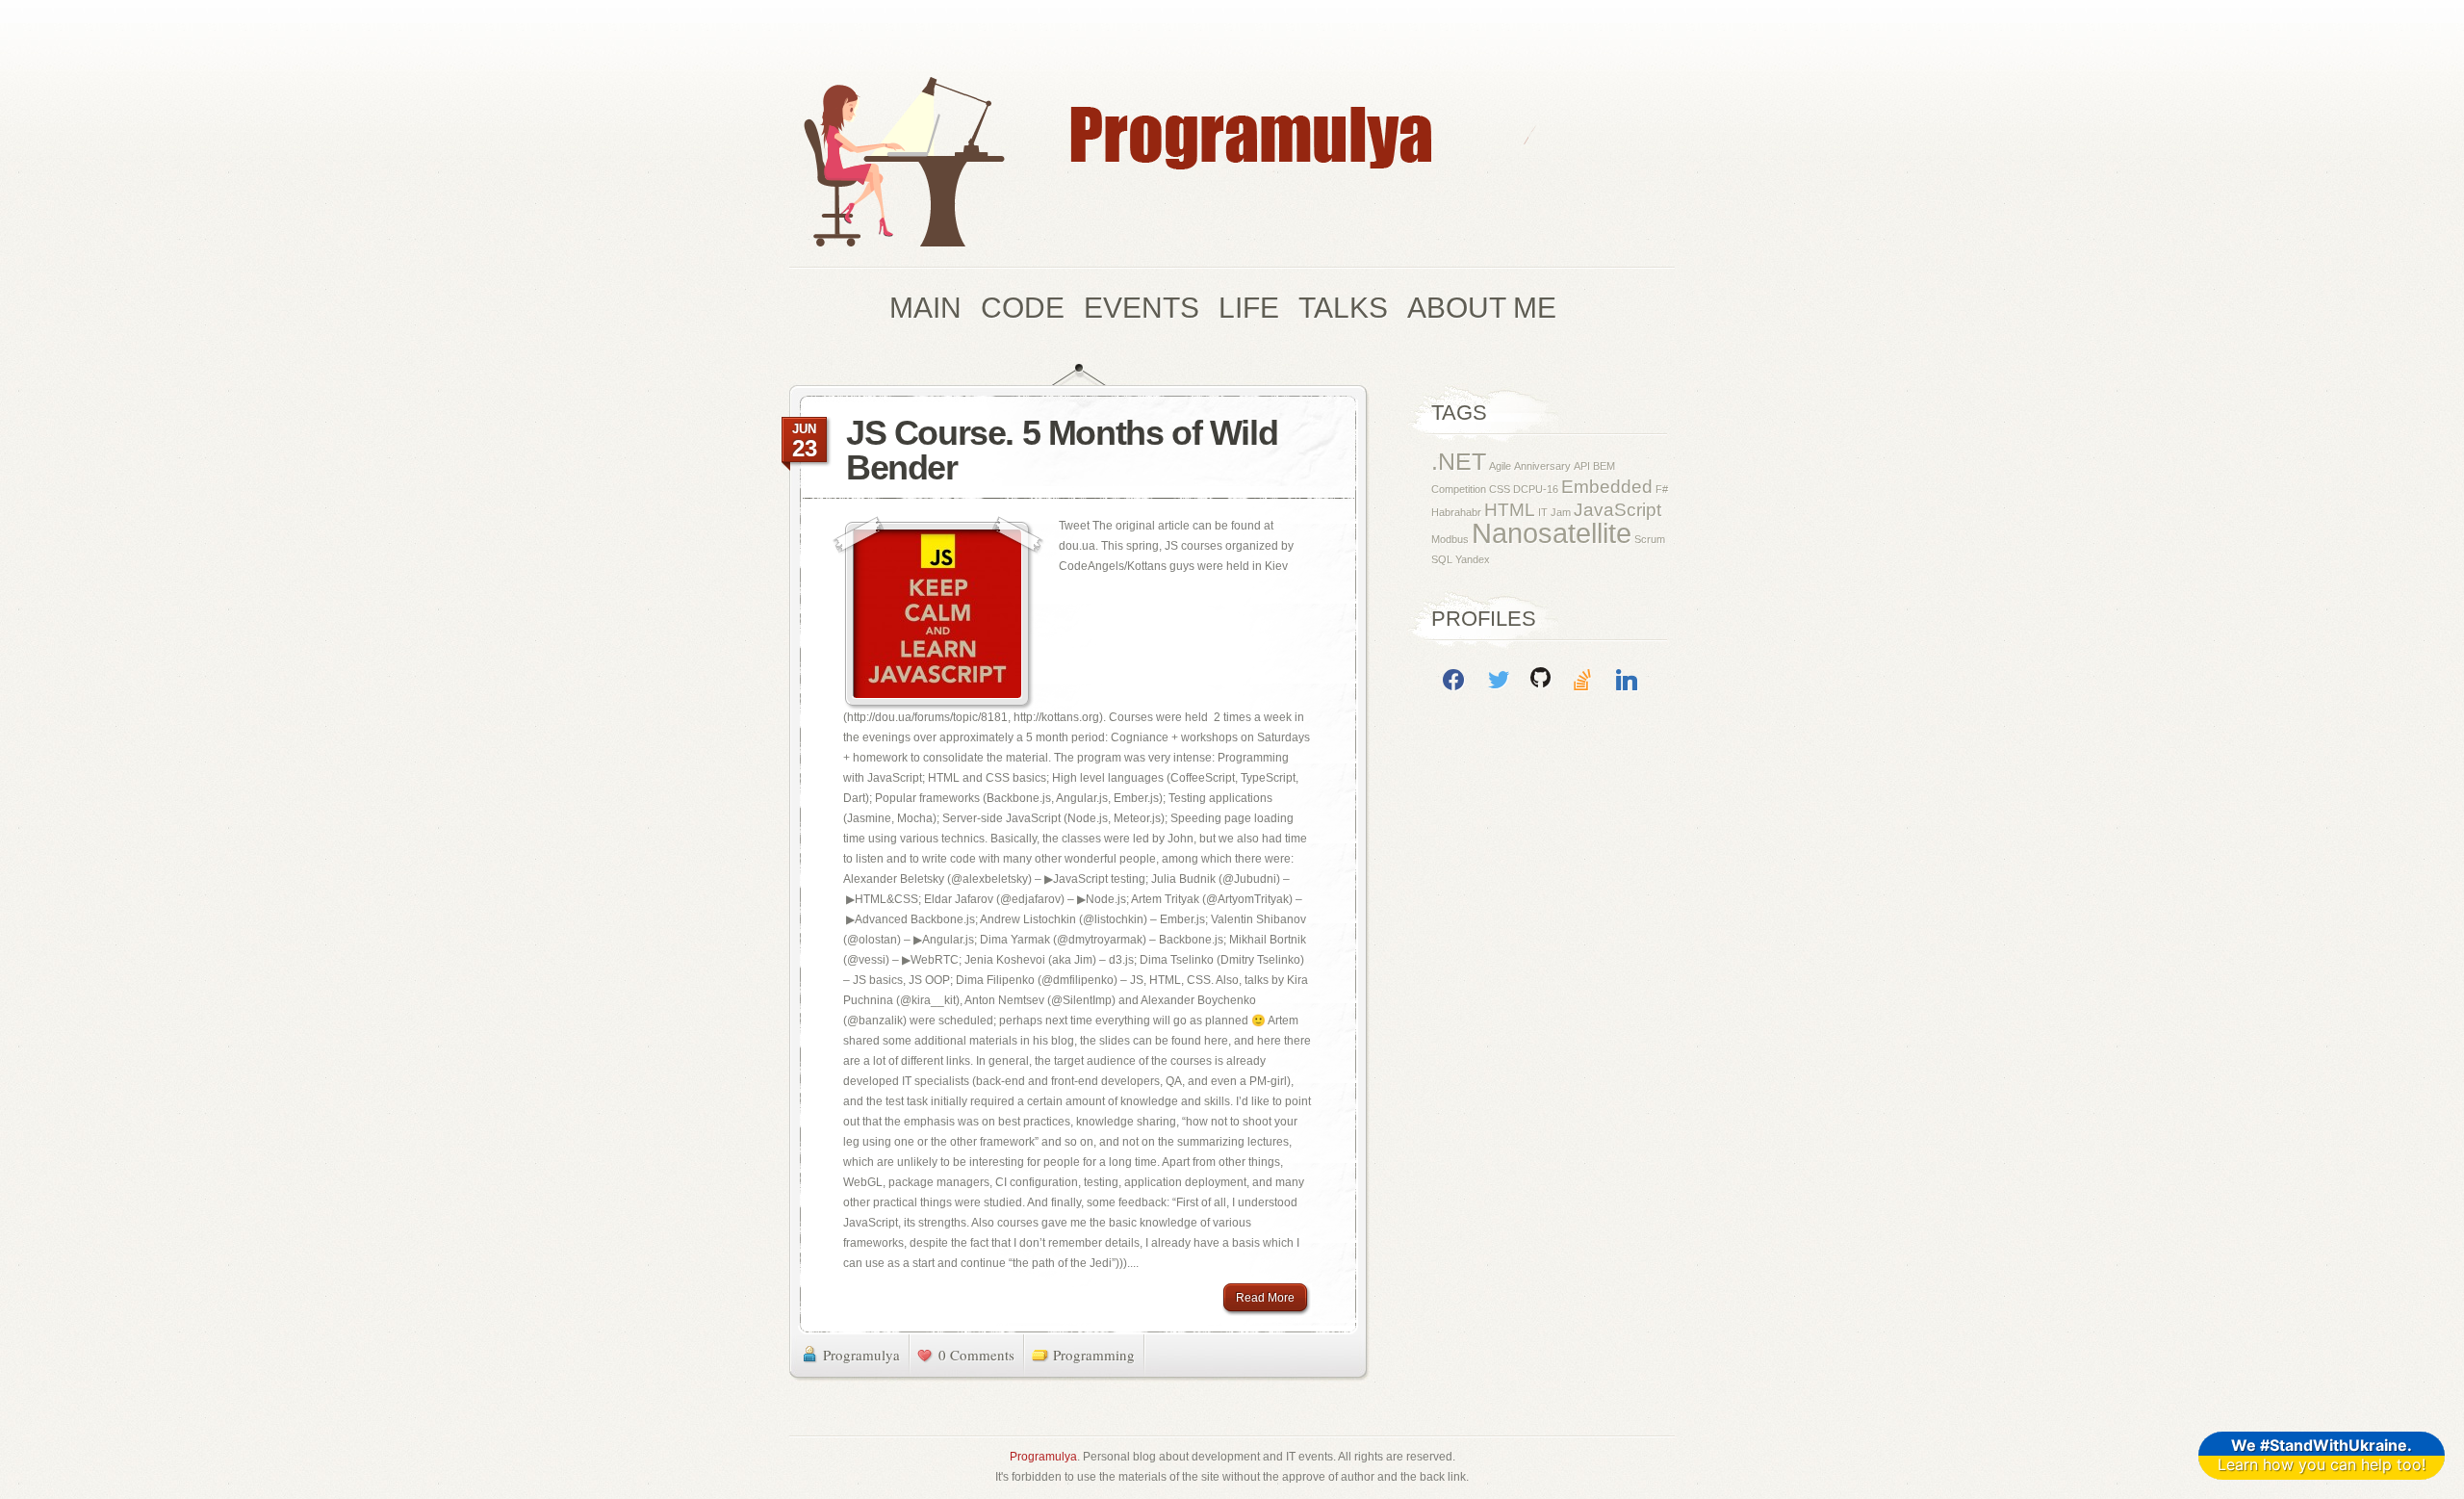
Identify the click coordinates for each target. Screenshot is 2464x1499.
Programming (1094, 1355)
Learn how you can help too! (2322, 1455)
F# (1662, 489)
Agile (1500, 466)
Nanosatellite (1552, 533)
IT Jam (1554, 512)
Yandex (1473, 559)
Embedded (1607, 487)
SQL (1442, 559)
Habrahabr (1456, 512)
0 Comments (976, 1355)
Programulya (861, 1355)
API (1582, 466)
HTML (1510, 510)
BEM (1604, 466)
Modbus (1450, 539)
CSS (1500, 489)
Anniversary (1542, 466)
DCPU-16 (1536, 489)
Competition (1459, 489)
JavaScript (1617, 510)
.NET (1459, 462)
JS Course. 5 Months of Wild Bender (1062, 450)
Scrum (1650, 539)
